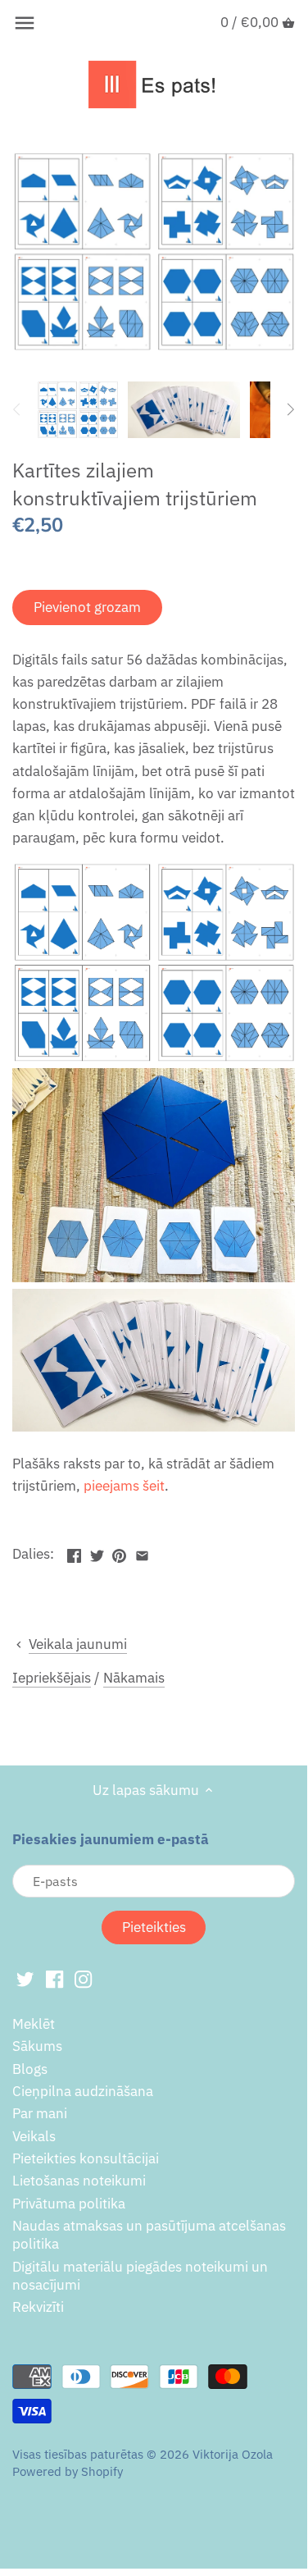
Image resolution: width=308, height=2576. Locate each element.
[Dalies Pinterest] (119, 1552)
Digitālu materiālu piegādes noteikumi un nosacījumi (140, 2276)
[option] (78, 409)
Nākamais (134, 1678)
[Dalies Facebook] (74, 1552)
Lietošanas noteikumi (79, 2181)
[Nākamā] (290, 409)
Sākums (37, 2046)
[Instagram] (83, 1979)
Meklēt (34, 2024)
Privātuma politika (69, 2204)
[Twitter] (25, 1979)
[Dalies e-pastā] (142, 1552)
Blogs (30, 2069)
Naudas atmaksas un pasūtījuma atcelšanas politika (149, 2235)
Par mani (40, 2113)
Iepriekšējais (52, 1678)
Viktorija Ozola (233, 2454)
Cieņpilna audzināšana (83, 2091)
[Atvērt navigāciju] (25, 23)
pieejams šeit (124, 1486)
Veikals (34, 2136)
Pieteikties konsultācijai (86, 2158)
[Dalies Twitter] (97, 1552)
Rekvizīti (38, 2307)
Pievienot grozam (87, 607)
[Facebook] (54, 1979)
